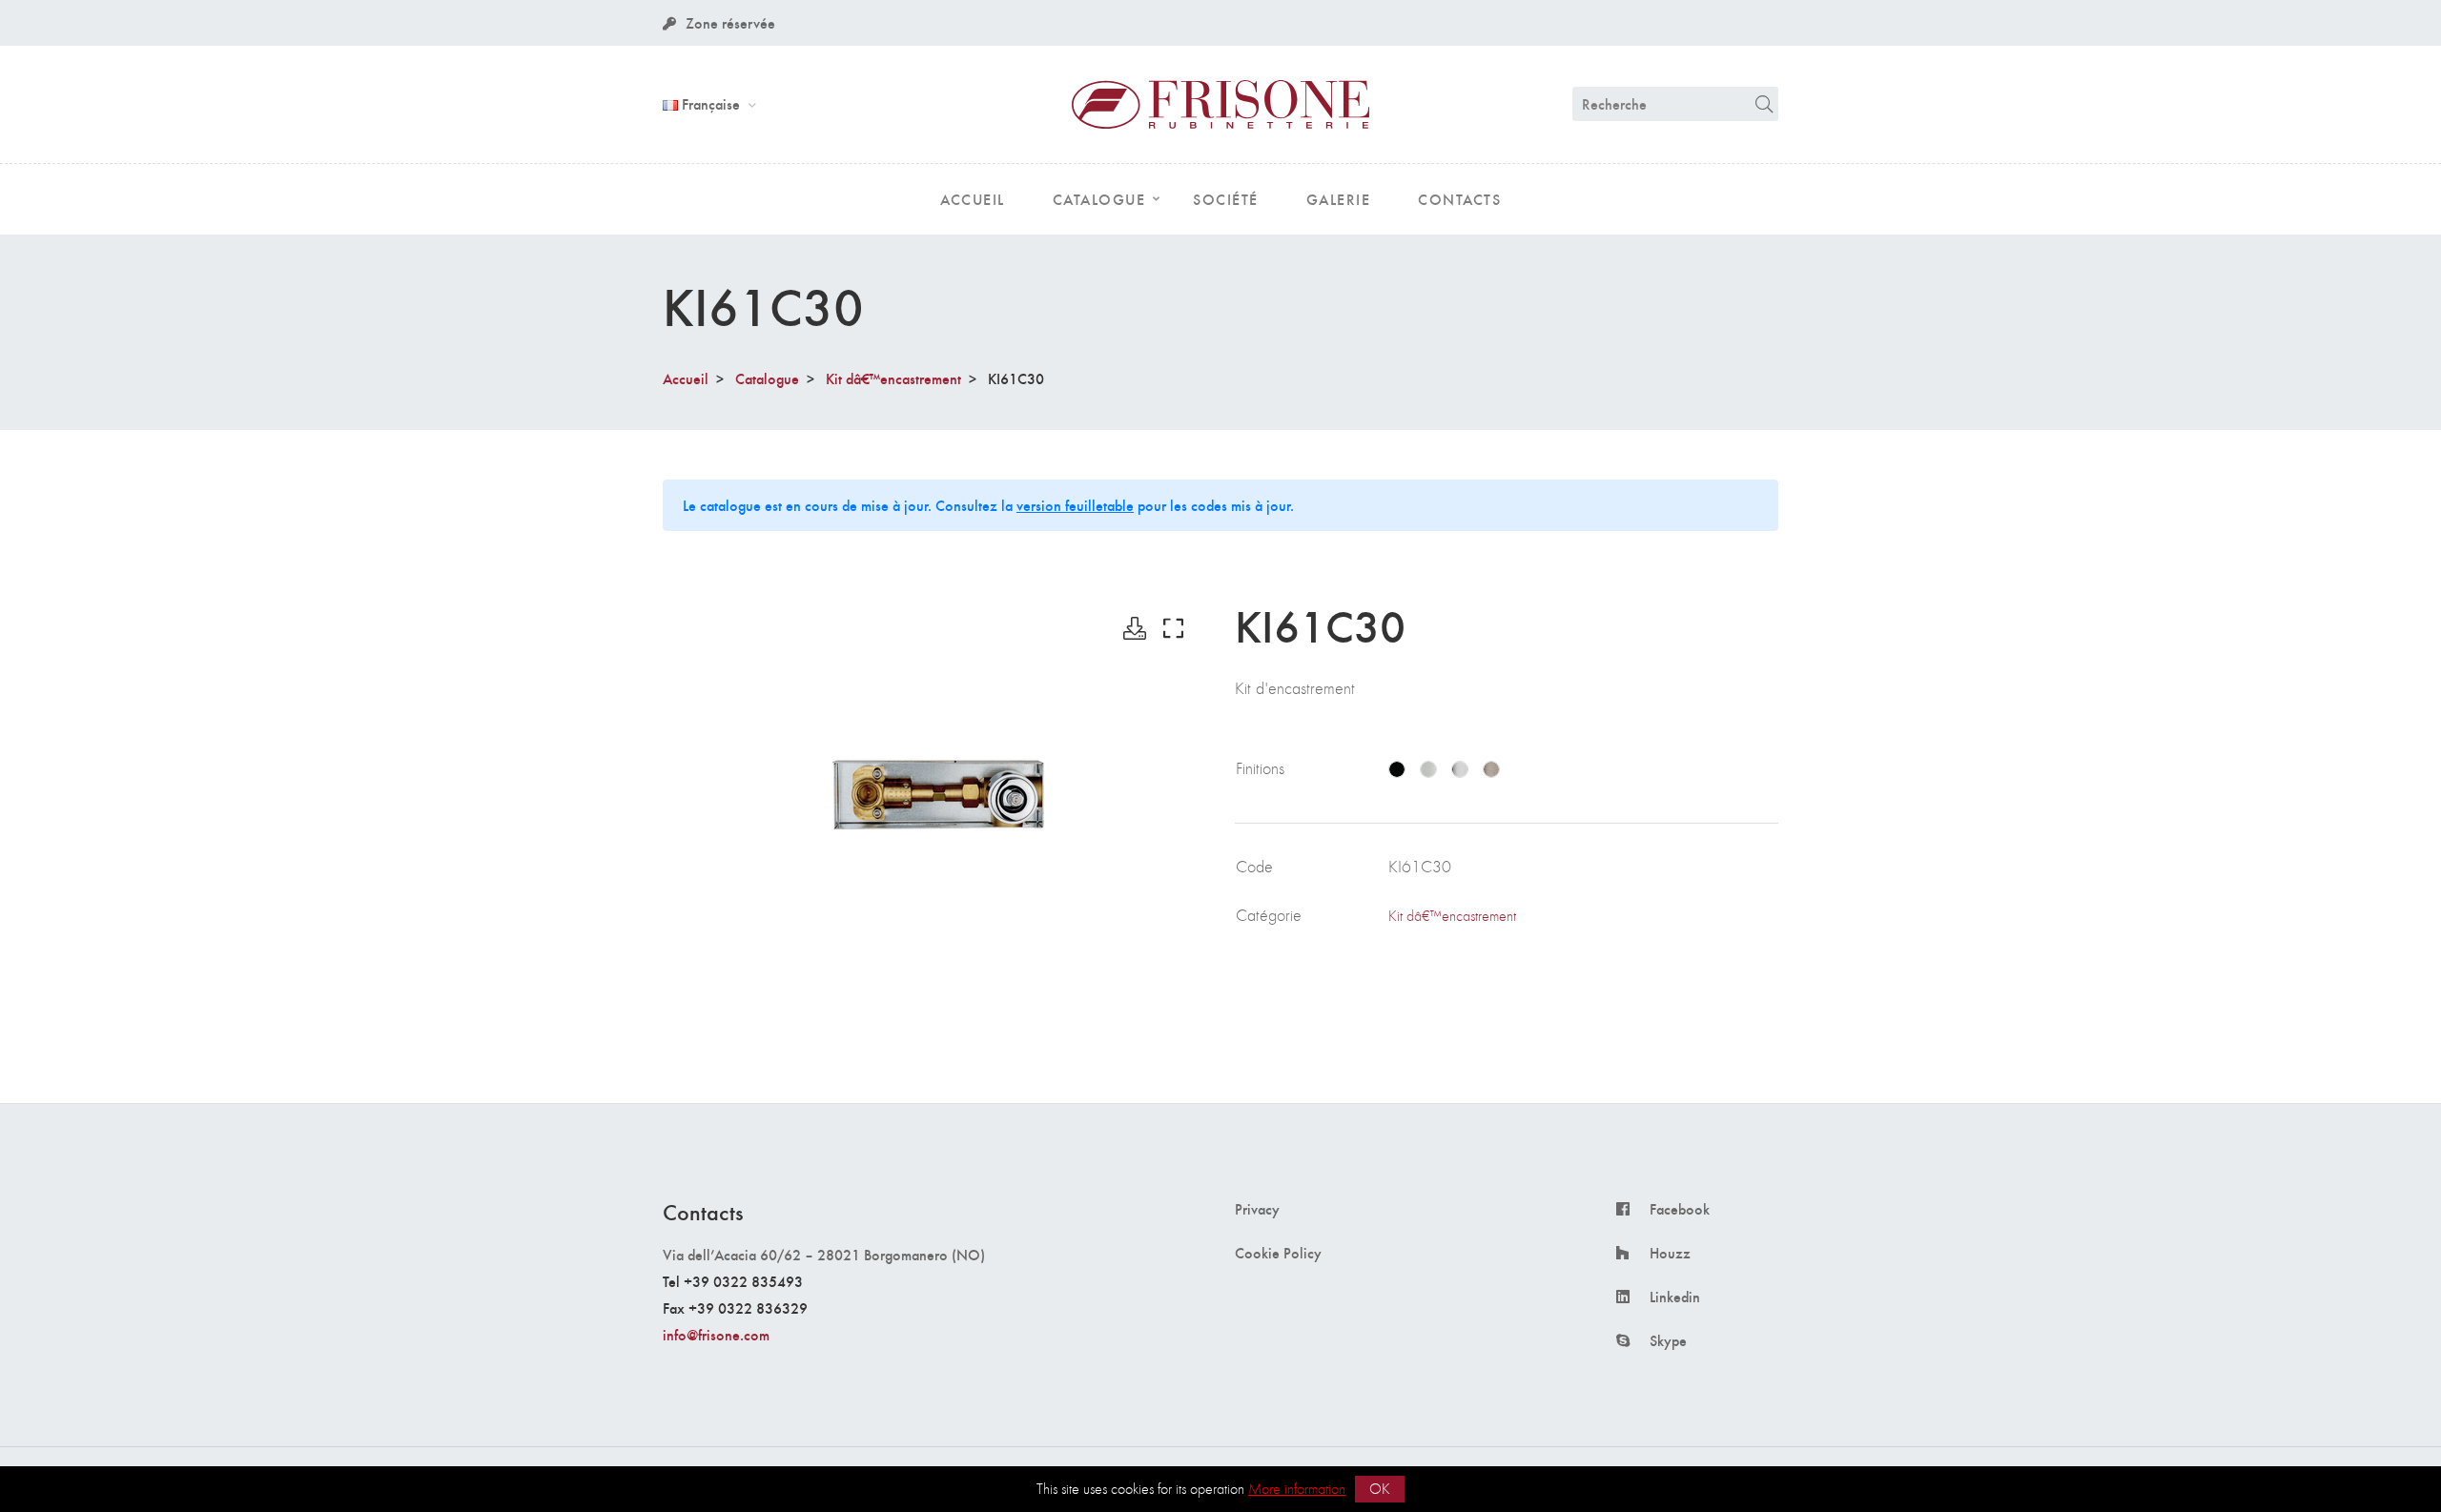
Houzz (1670, 1253)
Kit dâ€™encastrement (893, 378)
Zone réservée (730, 22)
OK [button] (1380, 1489)
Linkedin (1675, 1297)
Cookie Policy (1278, 1253)
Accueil (686, 378)
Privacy (1257, 1209)
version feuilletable (1075, 505)
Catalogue (767, 378)
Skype (1668, 1340)
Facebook (1680, 1209)
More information (1297, 1489)
